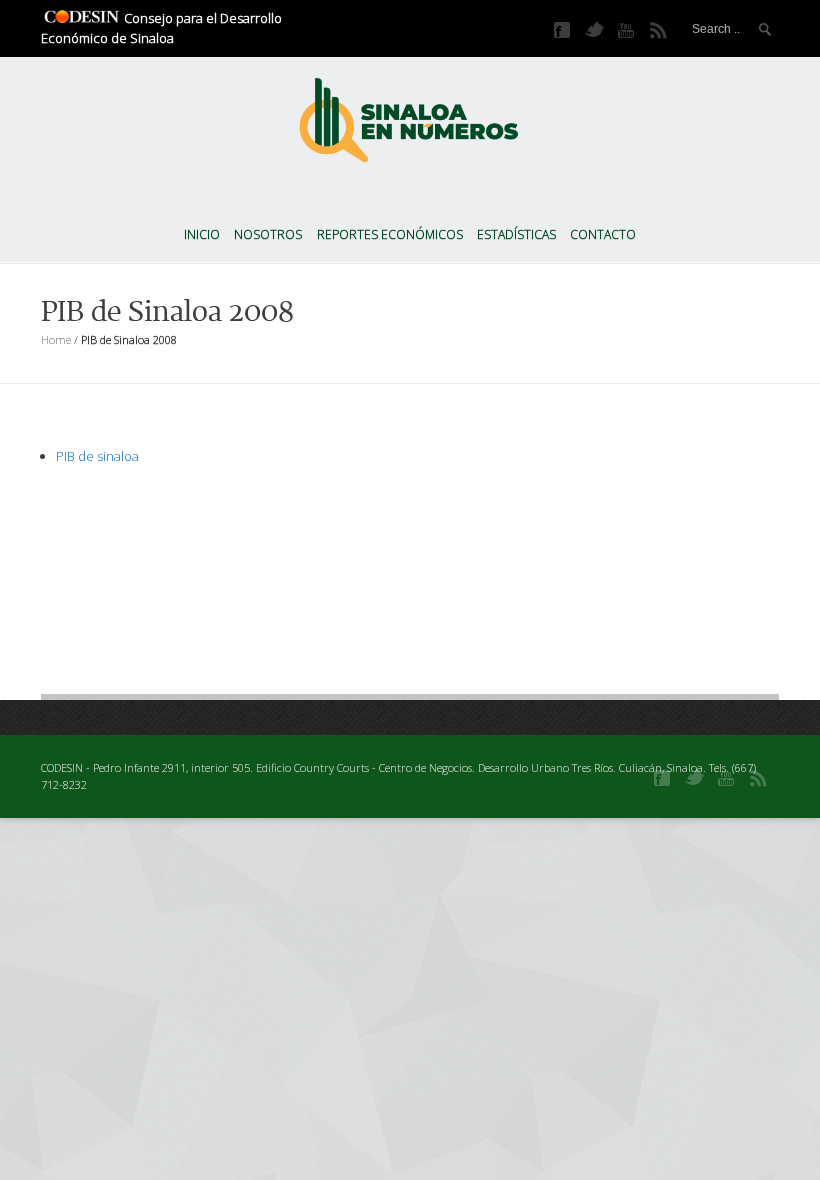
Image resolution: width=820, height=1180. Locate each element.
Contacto (603, 234)
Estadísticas (516, 234)
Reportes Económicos (390, 234)
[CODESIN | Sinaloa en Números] (410, 115)
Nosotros (268, 234)
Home (56, 339)
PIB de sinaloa (97, 456)
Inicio (202, 234)
